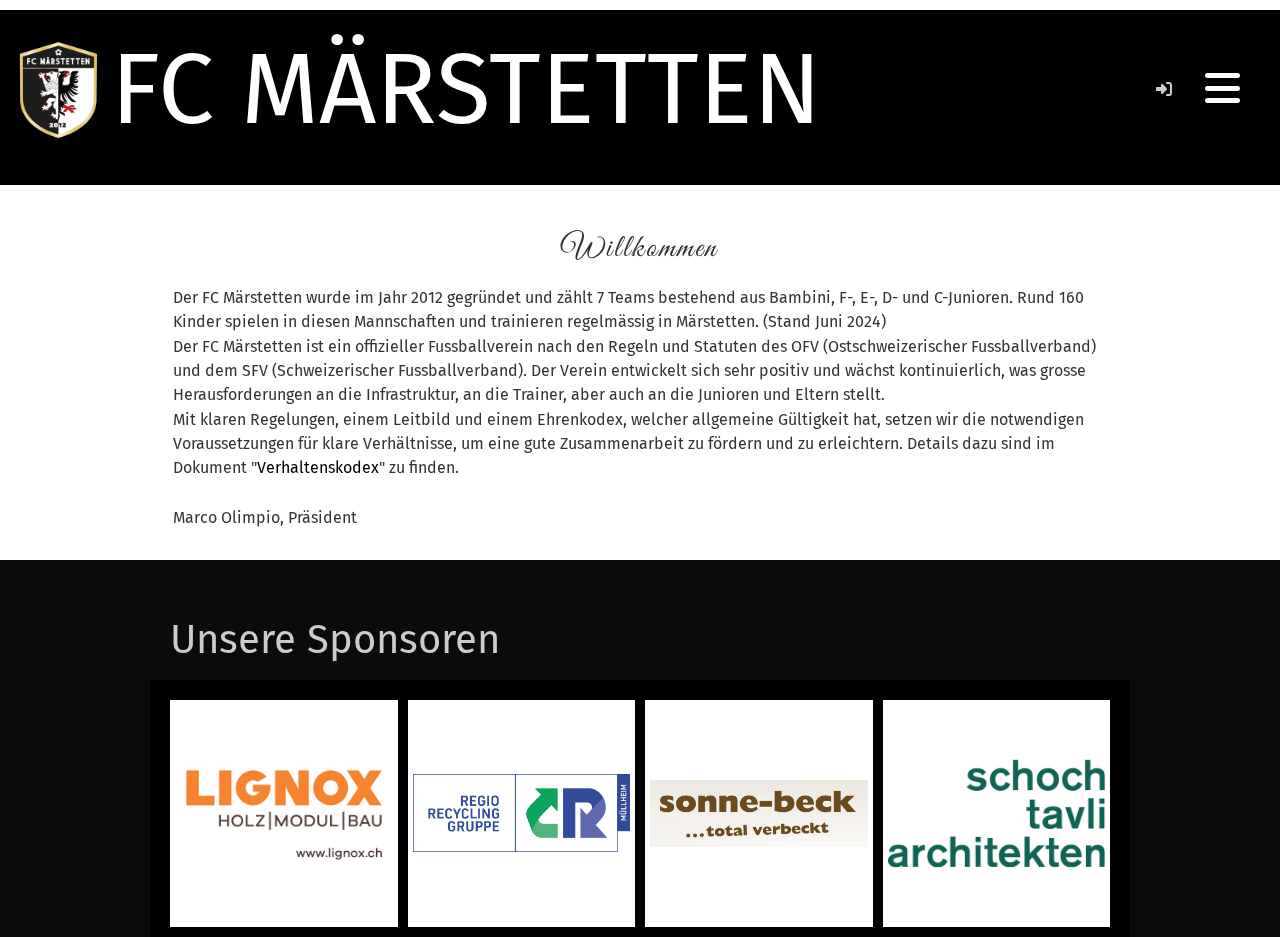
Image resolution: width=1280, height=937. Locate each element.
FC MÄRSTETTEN (466, 89)
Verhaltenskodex (318, 467)
